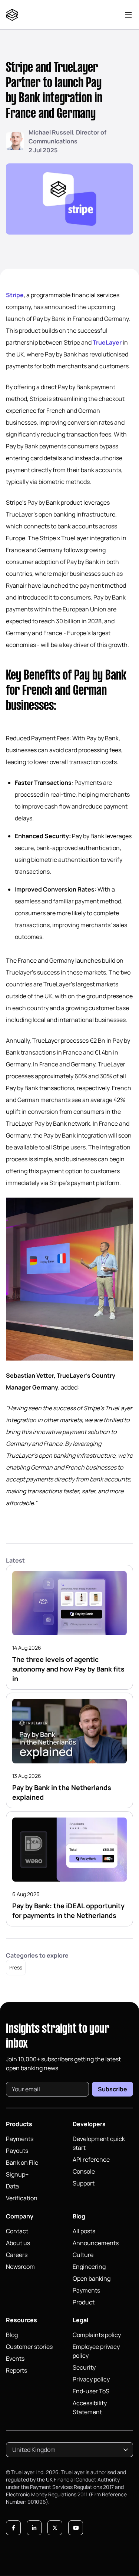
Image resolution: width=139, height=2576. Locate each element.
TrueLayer (107, 342)
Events (15, 2358)
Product (84, 2302)
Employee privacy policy (96, 2351)
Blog (12, 2335)
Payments (20, 2139)
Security (84, 2367)
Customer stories (29, 2347)
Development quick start (99, 2143)
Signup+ (17, 2174)
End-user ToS (91, 2391)
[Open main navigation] (128, 15)
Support (84, 2183)
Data (12, 2186)
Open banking (92, 2278)
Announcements (96, 2243)
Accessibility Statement (90, 2407)
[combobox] (69, 2450)
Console (84, 2171)
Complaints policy (97, 2335)
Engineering (89, 2267)
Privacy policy (91, 2379)
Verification (22, 2198)
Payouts (17, 2151)
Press (16, 1967)
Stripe (15, 295)
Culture (83, 2255)
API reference (91, 2160)
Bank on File (22, 2162)
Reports (16, 2370)
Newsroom (20, 2267)
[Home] (14, 15)
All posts (84, 2231)
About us (18, 2243)
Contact (17, 2231)
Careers (17, 2255)
